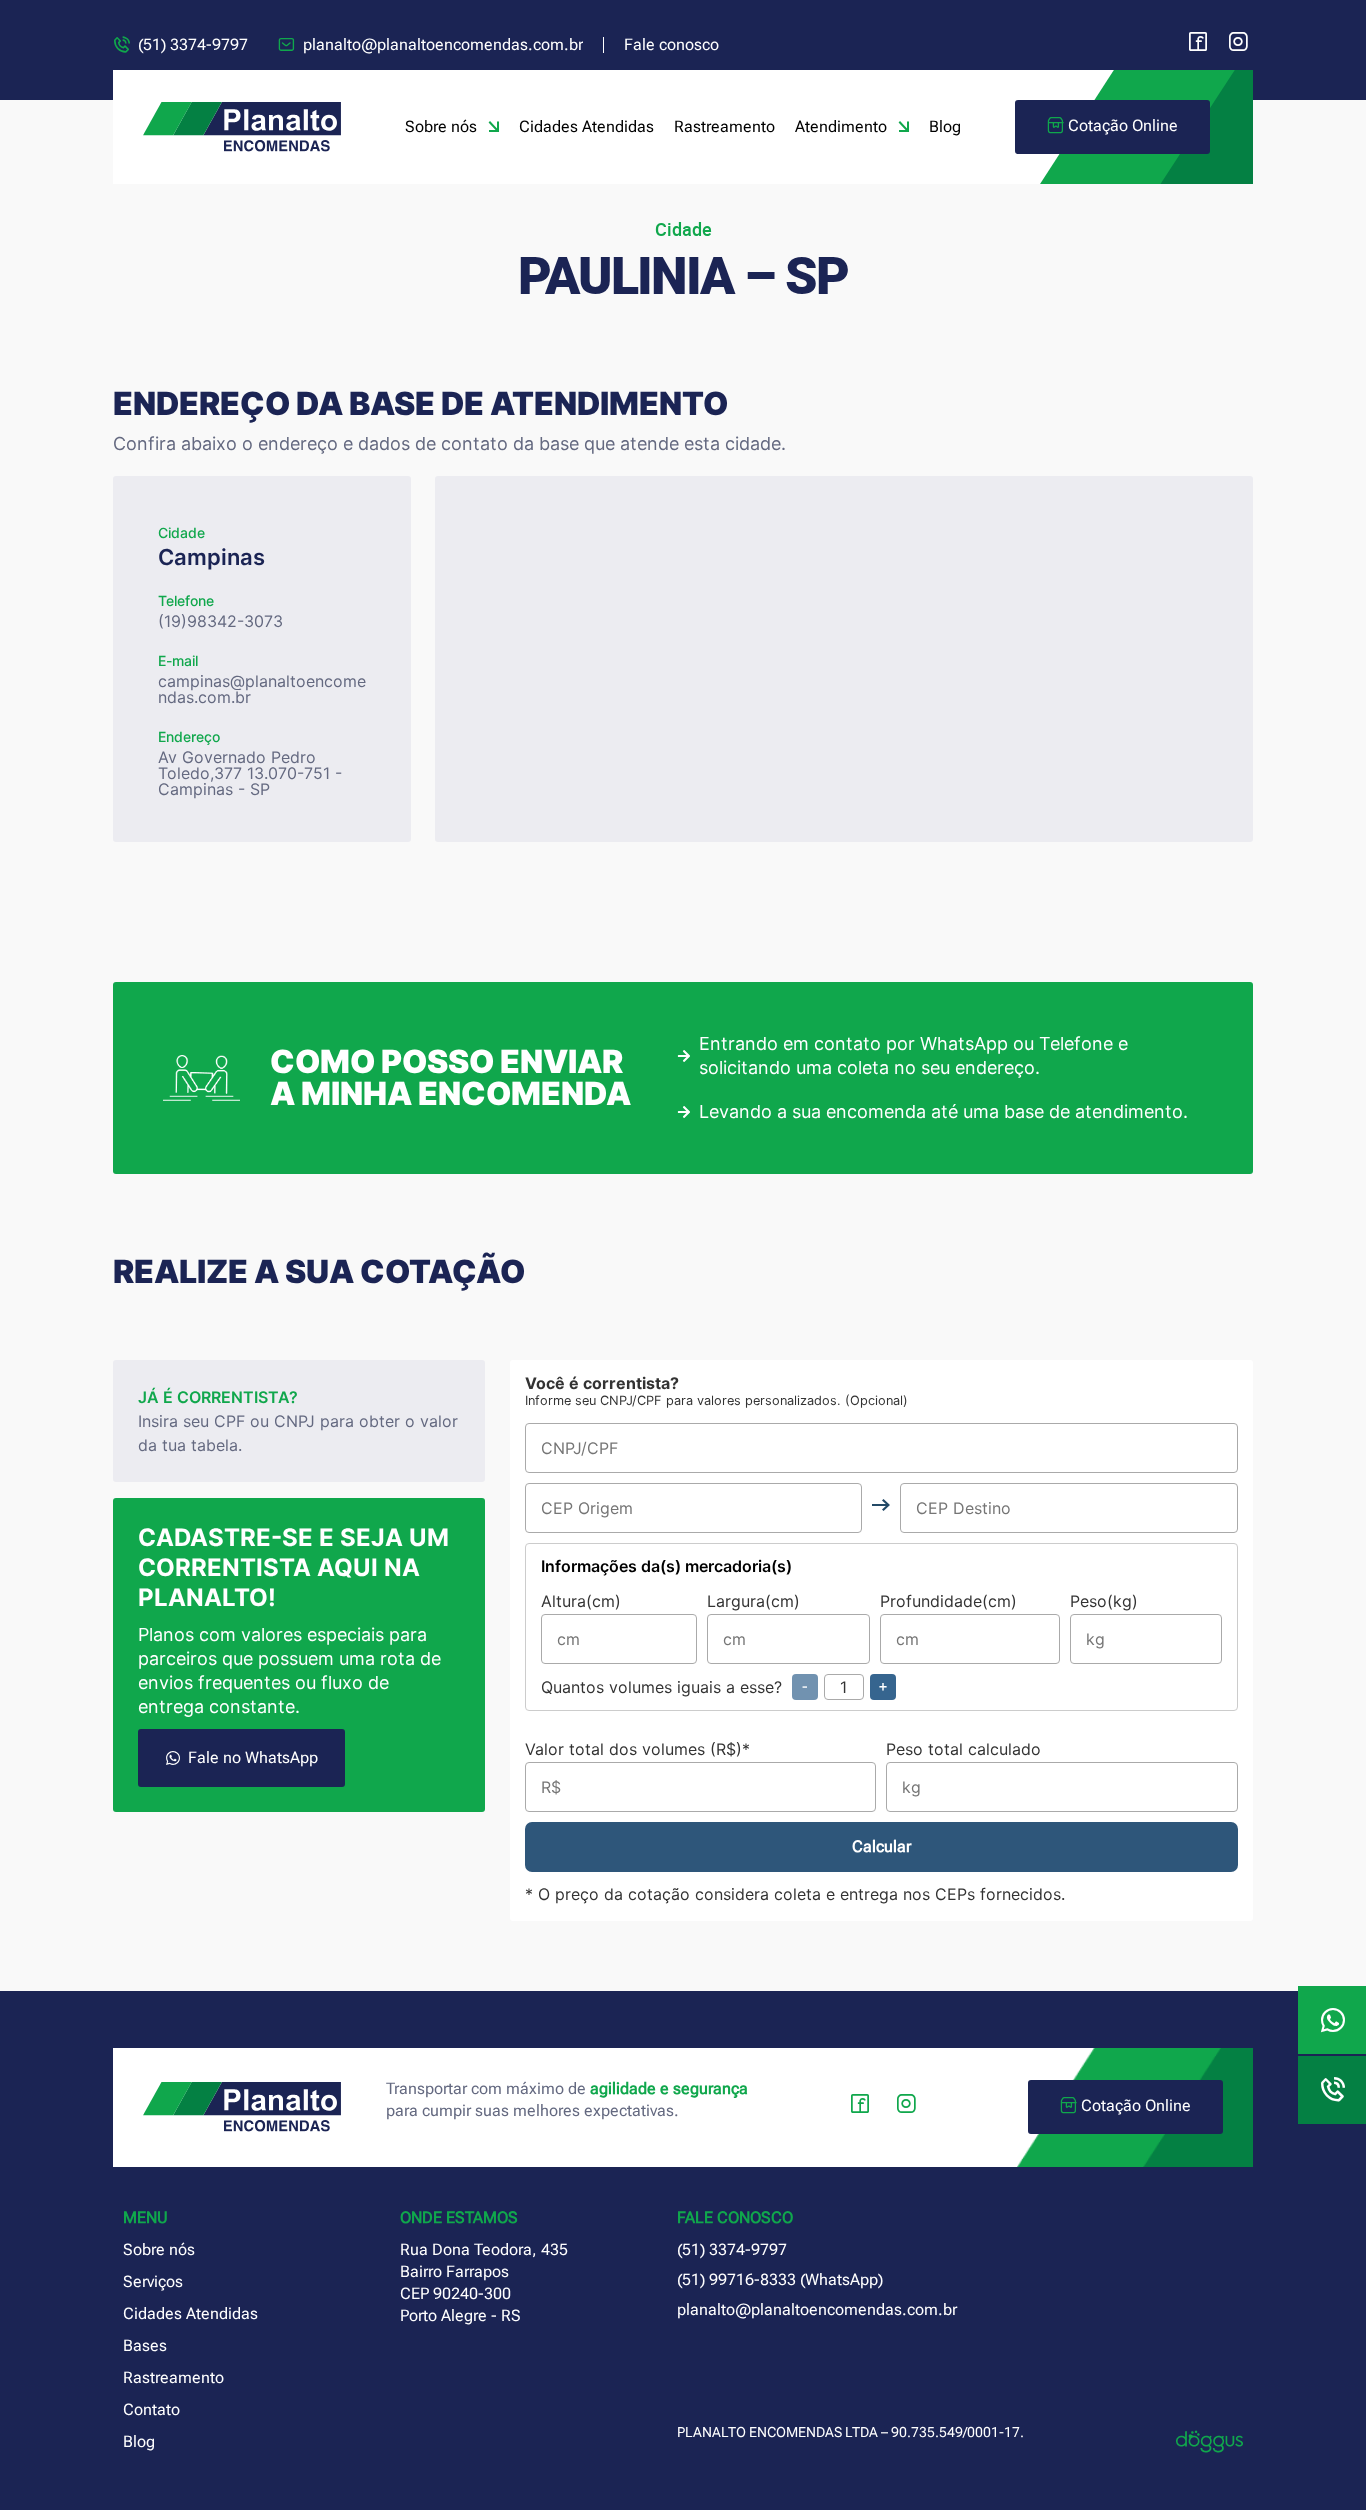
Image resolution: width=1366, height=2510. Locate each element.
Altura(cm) (581, 1602)
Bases (145, 2345)
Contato (151, 2409)
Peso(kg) (1104, 1602)
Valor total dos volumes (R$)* (637, 1750)
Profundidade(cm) (948, 1602)
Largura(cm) (753, 1602)
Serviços (153, 2281)
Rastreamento (724, 126)
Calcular (881, 1846)
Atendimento (841, 126)
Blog (945, 126)
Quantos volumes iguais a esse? (714, 1687)
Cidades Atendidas (586, 126)
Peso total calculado (963, 1750)
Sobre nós (441, 126)
